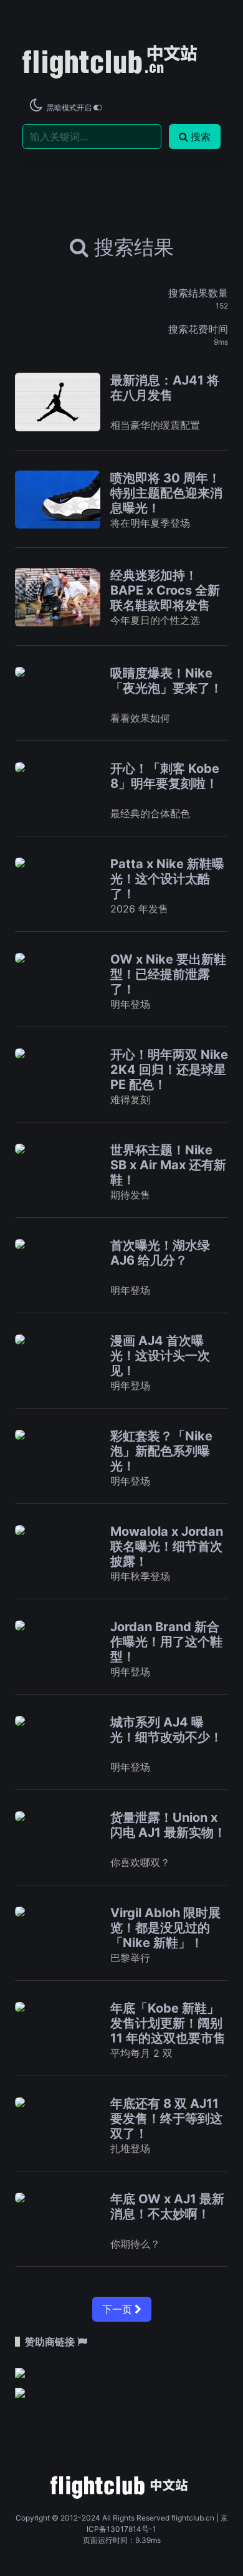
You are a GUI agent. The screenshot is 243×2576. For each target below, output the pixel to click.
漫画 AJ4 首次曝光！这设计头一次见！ (160, 1356)
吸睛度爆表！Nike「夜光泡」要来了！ (166, 681)
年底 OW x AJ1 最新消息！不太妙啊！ (167, 2206)
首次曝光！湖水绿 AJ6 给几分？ (160, 1253)
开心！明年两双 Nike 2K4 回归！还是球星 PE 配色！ (169, 1070)
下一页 (118, 2309)
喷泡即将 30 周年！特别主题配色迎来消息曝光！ (166, 493)
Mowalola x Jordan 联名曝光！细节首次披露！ (167, 1546)
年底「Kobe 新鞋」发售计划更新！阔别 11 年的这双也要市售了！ (168, 2031)
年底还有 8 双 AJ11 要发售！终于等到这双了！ (166, 2119)
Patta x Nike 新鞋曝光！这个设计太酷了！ (167, 879)
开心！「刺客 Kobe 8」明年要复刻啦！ (165, 776)
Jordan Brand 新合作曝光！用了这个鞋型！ (166, 1642)
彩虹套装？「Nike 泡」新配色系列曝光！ (161, 1451)
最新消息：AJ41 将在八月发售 (165, 388)
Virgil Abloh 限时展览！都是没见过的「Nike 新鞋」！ (165, 1928)
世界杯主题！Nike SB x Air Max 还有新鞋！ (168, 1165)
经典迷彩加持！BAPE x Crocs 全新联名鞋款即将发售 (165, 590)
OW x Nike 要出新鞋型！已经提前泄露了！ (168, 974)
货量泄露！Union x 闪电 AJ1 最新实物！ (168, 1825)
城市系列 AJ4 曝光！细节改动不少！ (166, 1730)
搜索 (201, 136)
